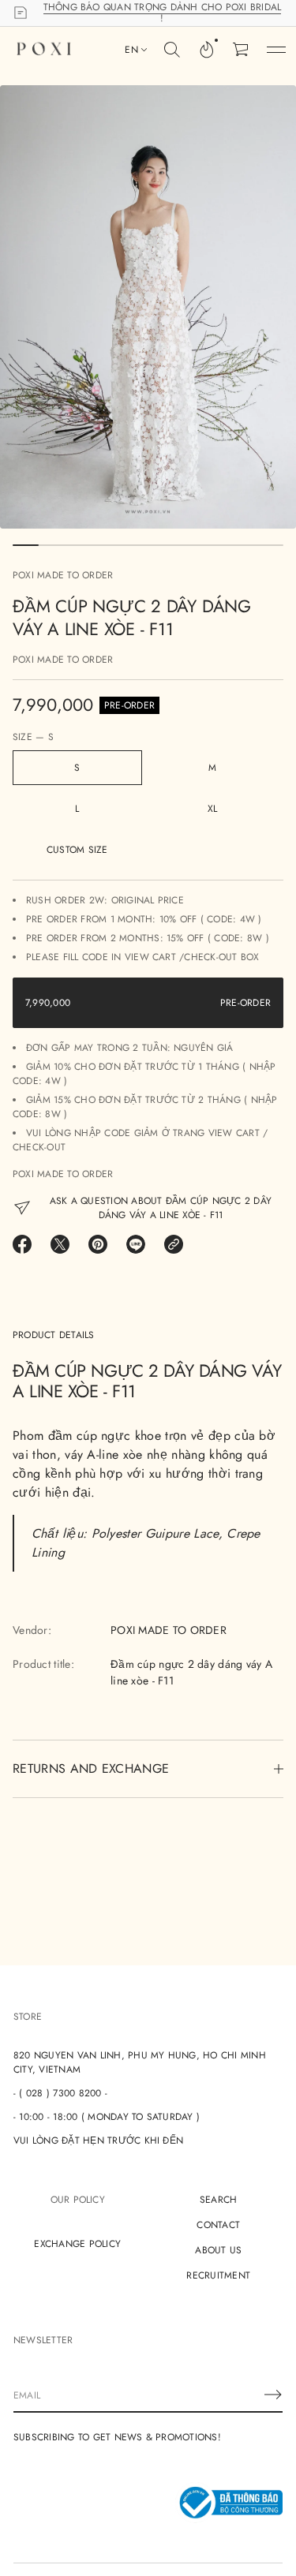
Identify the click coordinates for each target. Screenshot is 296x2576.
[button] (172, 50)
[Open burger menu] (276, 50)
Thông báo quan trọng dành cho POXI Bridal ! (163, 13)
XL (212, 809)
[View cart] (242, 50)
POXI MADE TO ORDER (63, 575)
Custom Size (77, 850)
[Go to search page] (172, 50)
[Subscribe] (273, 2395)
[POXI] (44, 50)
